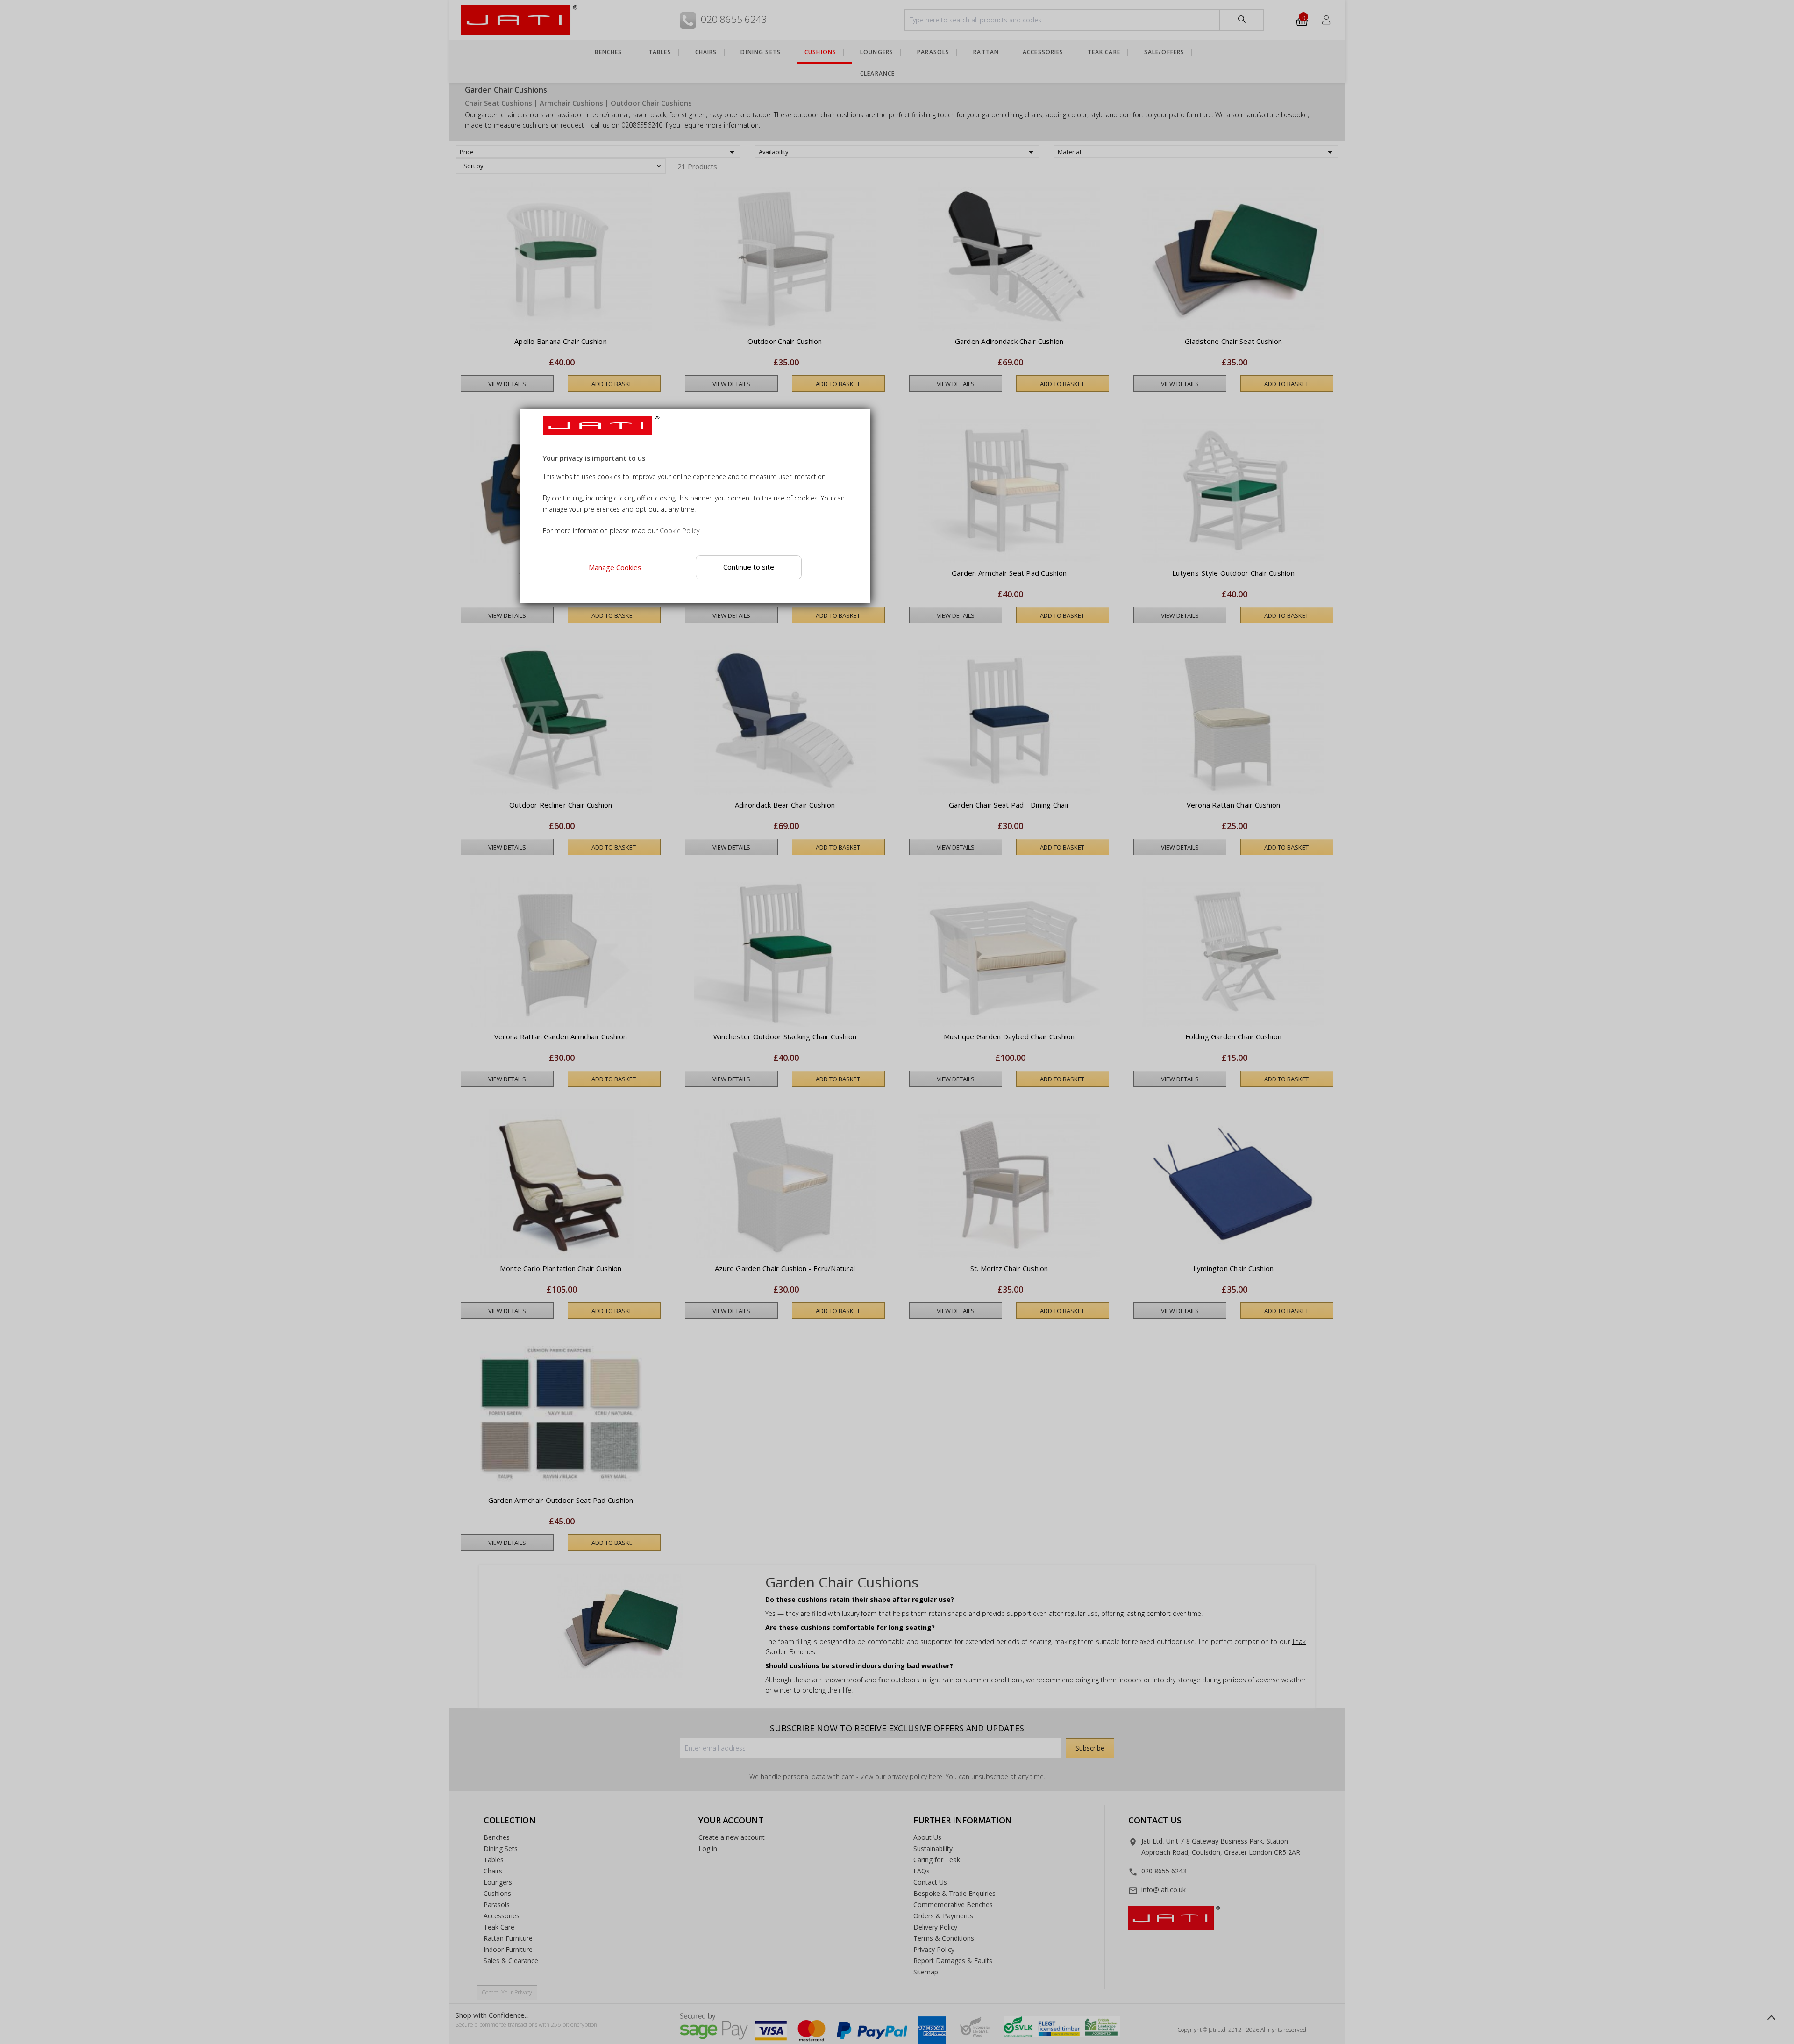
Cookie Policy (680, 531)
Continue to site (749, 567)
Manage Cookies (615, 567)
